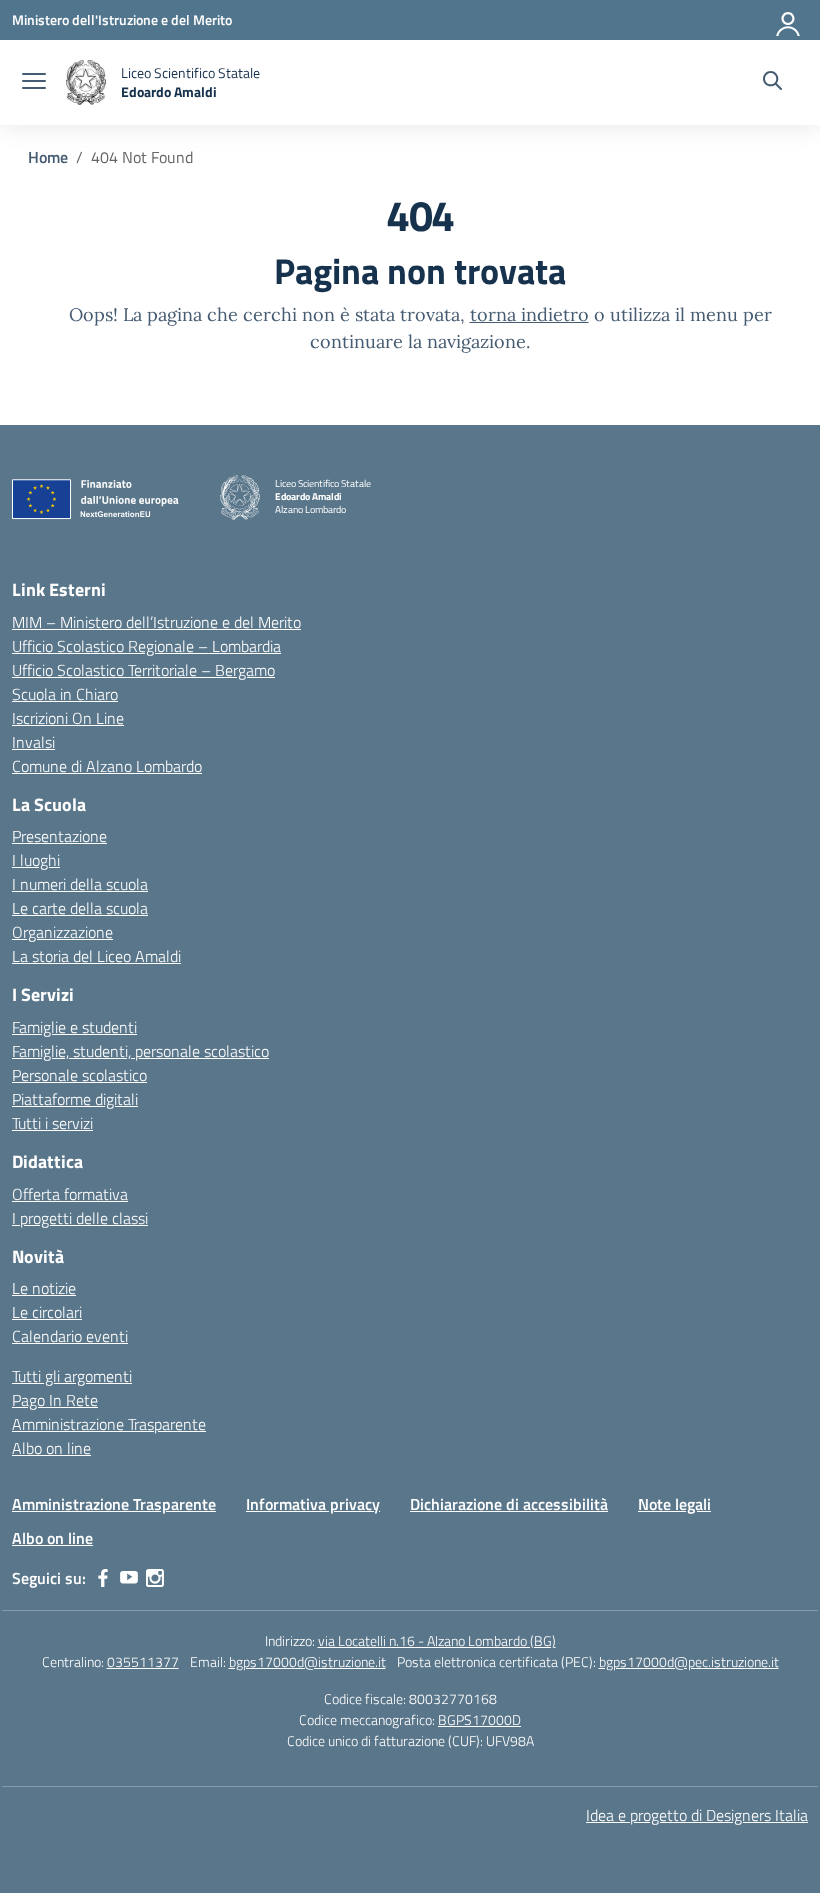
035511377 (143, 1661)
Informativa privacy (313, 1504)
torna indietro (529, 314)
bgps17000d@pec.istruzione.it (689, 1661)
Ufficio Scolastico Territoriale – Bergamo (143, 670)
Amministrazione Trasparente (109, 1424)
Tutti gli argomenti (72, 1376)
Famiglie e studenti (74, 1027)
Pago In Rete (55, 1400)
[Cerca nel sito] (772, 83)
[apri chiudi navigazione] (34, 83)
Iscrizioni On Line (68, 718)
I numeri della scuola (80, 884)
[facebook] (103, 1578)
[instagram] (155, 1578)
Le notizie (44, 1288)
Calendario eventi (70, 1336)
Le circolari (47, 1312)
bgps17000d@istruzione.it (307, 1661)
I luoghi (36, 860)
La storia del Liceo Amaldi (96, 956)
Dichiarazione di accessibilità (509, 1504)
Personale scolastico (79, 1075)
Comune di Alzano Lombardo (107, 766)
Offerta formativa (70, 1194)
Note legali (674, 1504)
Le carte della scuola (80, 908)
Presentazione (59, 836)
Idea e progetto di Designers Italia (697, 1815)
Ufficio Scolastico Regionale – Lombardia (146, 646)
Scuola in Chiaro (65, 694)
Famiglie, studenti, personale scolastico (140, 1051)
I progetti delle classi (80, 1218)
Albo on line (51, 1448)
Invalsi (33, 742)
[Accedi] (789, 20)
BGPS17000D (479, 1719)
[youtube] (129, 1578)
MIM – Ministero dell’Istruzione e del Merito (156, 622)
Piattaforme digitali (75, 1099)
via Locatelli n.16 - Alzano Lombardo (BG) (437, 1640)
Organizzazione (62, 932)
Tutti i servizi (52, 1123)
